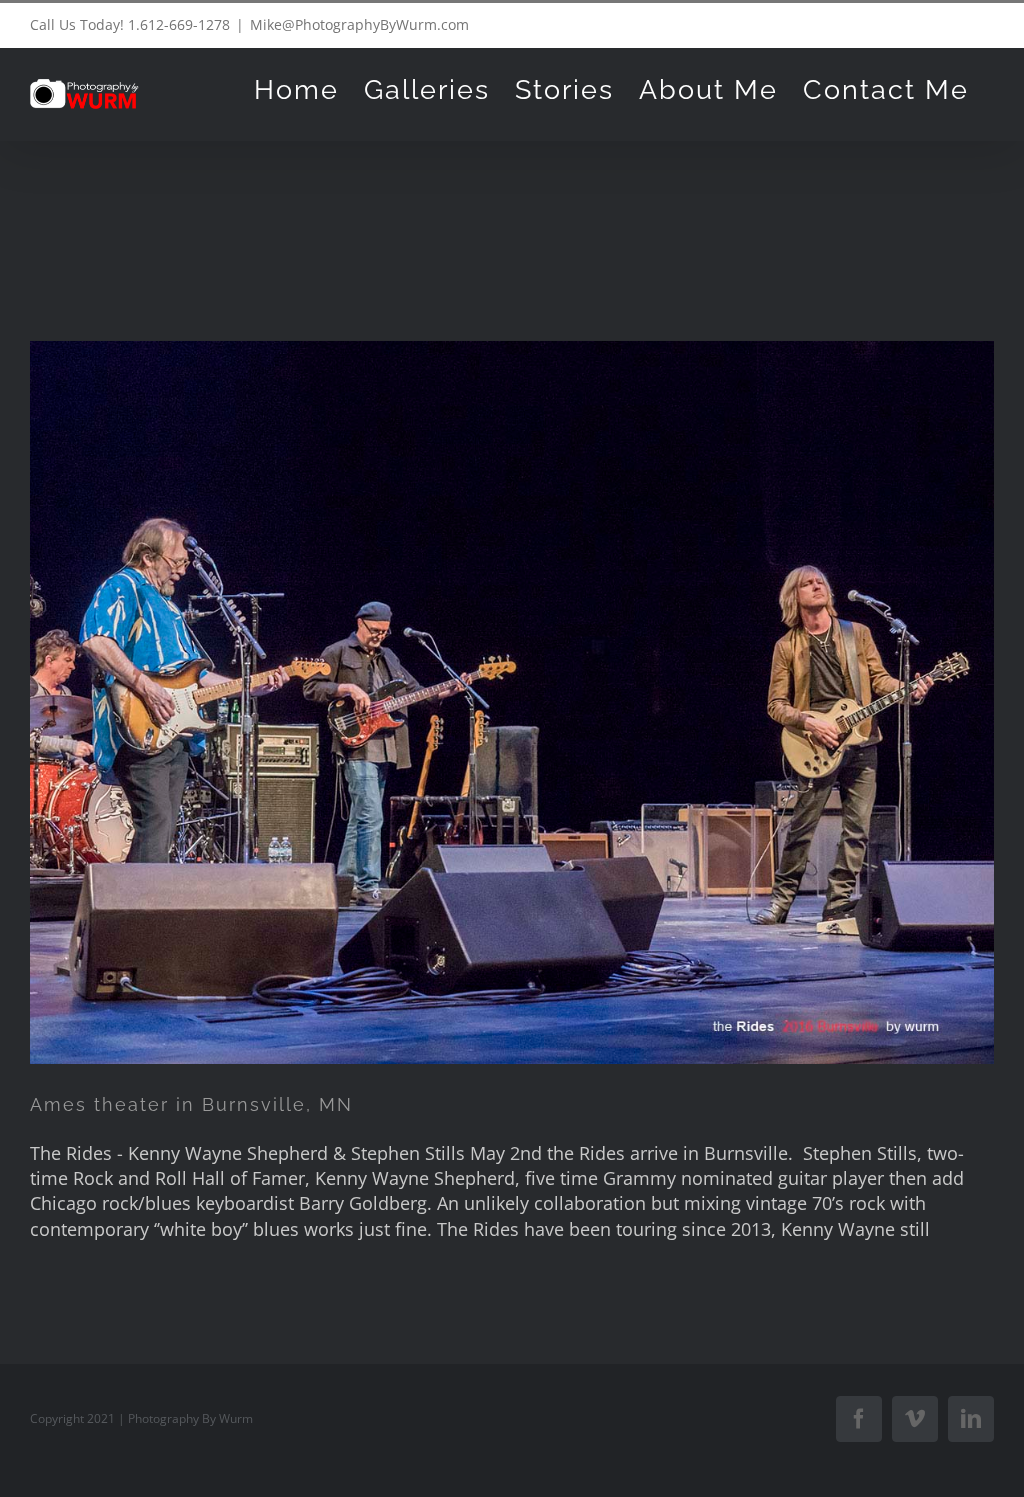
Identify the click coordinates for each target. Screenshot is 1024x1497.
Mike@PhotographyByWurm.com (359, 24)
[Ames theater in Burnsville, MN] (512, 702)
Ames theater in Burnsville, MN (191, 1104)
